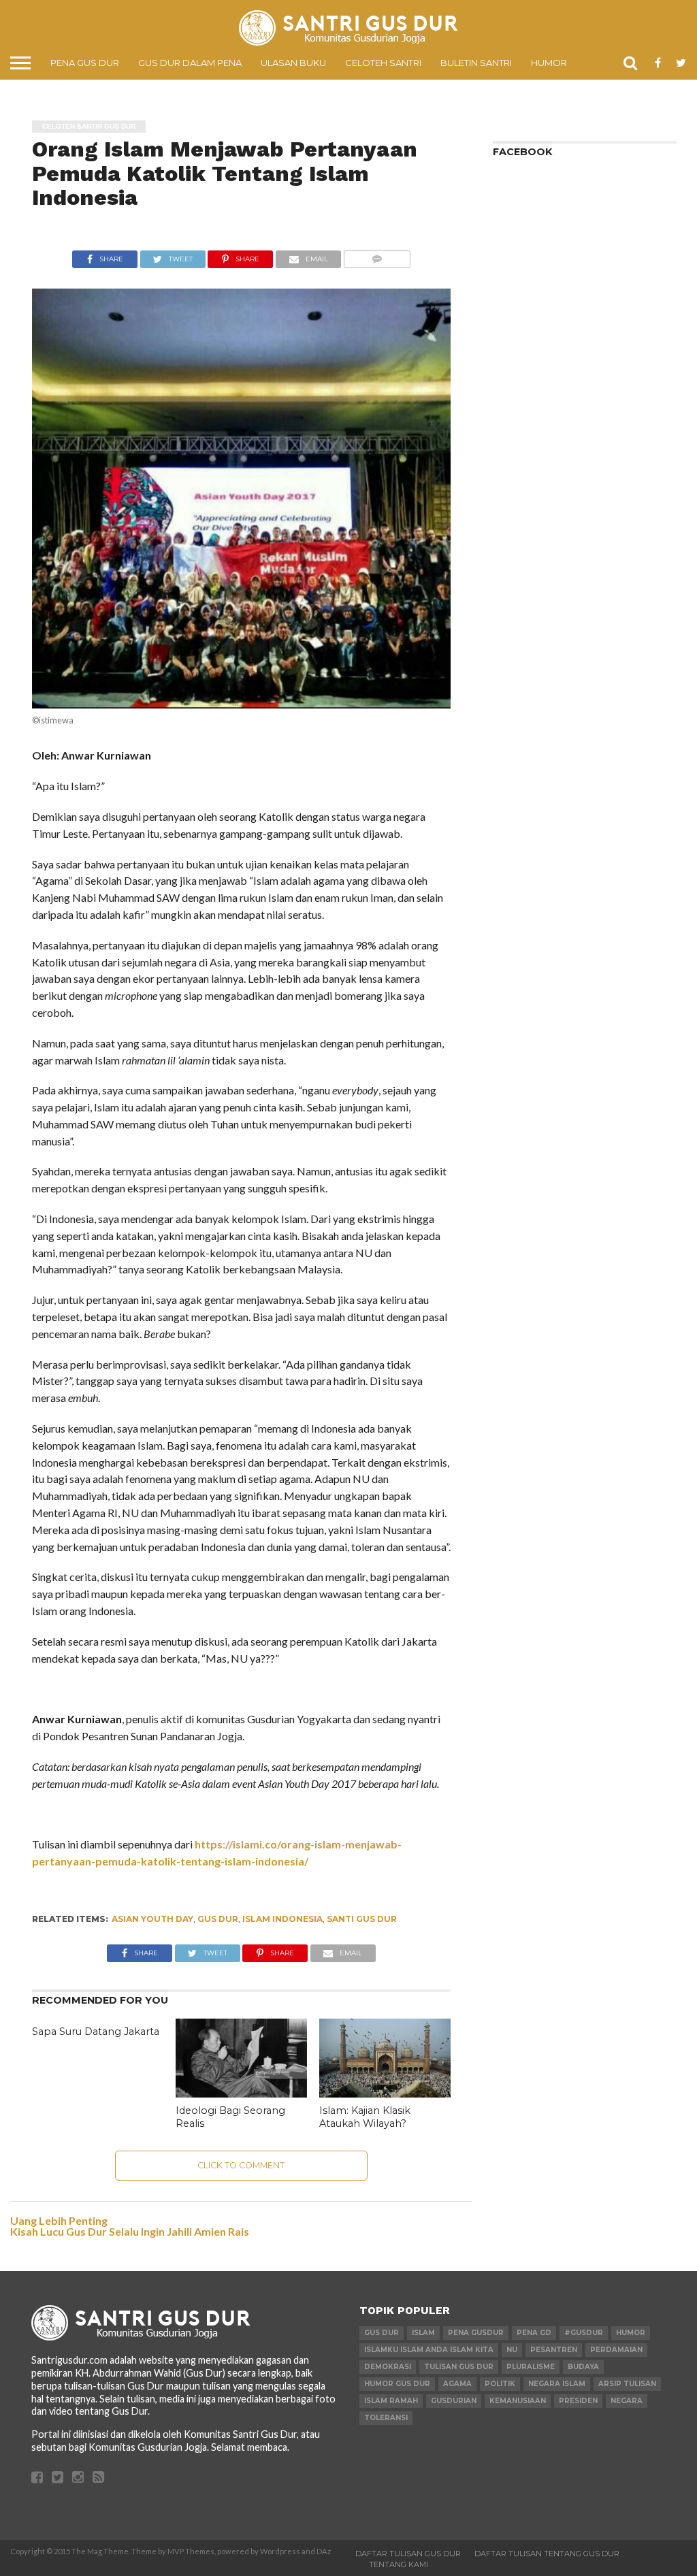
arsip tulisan (627, 2384)
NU (512, 2350)
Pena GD (534, 2333)
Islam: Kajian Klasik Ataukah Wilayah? (365, 2117)
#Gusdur (584, 2333)
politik (500, 2384)
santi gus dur (362, 1919)
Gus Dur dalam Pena (190, 63)
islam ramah (391, 2401)
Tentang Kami (399, 2564)
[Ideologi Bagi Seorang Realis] (241, 2093)
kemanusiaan (518, 2401)
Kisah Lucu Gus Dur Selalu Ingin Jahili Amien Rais (130, 2231)
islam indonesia (282, 1919)
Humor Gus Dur (397, 2384)
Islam (423, 2333)
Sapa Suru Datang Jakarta (96, 2032)
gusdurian (454, 2401)
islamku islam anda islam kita (429, 2350)
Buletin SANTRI (476, 63)
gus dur (218, 1919)
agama (457, 2384)
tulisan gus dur (459, 2367)
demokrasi (388, 2367)
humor (631, 2333)
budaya (583, 2367)
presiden (578, 2401)
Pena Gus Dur (85, 63)
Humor (549, 63)
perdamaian (616, 2350)
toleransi (386, 2418)
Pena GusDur (476, 2333)
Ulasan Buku (293, 63)
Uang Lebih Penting (59, 2220)
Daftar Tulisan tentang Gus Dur (547, 2554)
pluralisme (531, 2367)
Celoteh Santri (383, 63)
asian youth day (152, 1919)
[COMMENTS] (377, 256)
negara (627, 2401)
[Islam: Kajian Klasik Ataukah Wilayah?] (385, 2093)
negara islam (557, 2384)
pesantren (554, 2350)
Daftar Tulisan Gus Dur (408, 2554)
